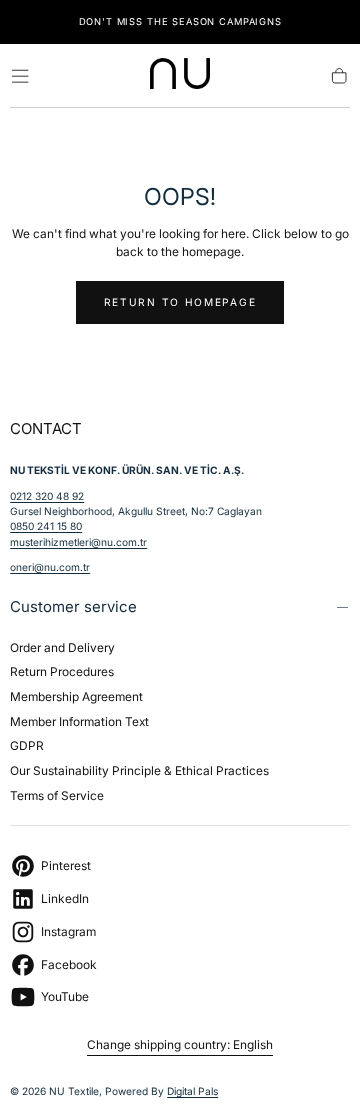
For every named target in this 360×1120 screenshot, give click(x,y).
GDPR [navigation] (27, 745)
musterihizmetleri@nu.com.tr (78, 542)
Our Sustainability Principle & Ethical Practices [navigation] (139, 770)
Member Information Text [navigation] (79, 721)
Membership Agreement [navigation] (76, 696)
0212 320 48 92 (47, 496)
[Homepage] (180, 76)
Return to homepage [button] (180, 302)
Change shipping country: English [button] (180, 1045)
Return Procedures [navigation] (62, 671)
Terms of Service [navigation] (57, 795)
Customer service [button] (73, 606)
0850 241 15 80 (46, 526)
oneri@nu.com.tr (50, 567)
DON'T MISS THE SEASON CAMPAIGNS (180, 21)
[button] (20, 76)
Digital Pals (192, 1091)
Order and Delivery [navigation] (62, 647)
